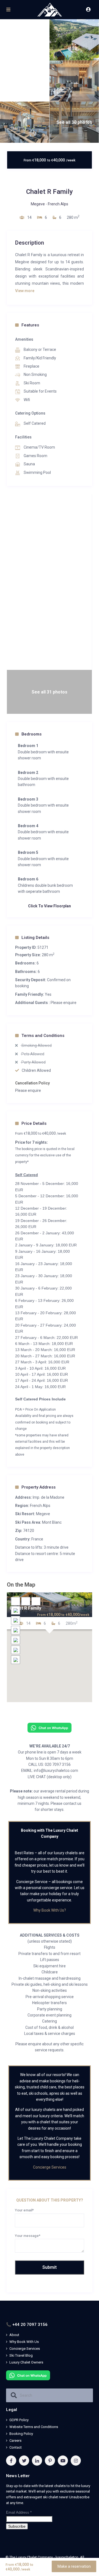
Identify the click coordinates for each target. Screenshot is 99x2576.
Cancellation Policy (32, 1083)
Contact (16, 2447)
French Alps (58, 204)
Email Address (19, 2512)
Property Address (38, 1487)
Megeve (38, 204)
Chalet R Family (25, 1608)
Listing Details (35, 938)
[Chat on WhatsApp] (50, 1727)
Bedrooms (31, 734)
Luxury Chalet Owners (26, 2362)
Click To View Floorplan (50, 906)
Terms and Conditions (43, 1036)
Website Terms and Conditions (34, 2427)
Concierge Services (50, 2167)
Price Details (34, 1123)
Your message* (28, 2236)
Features (30, 325)
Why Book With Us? (50, 1910)
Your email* (24, 2210)
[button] (50, 1640)
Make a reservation (74, 2566)
